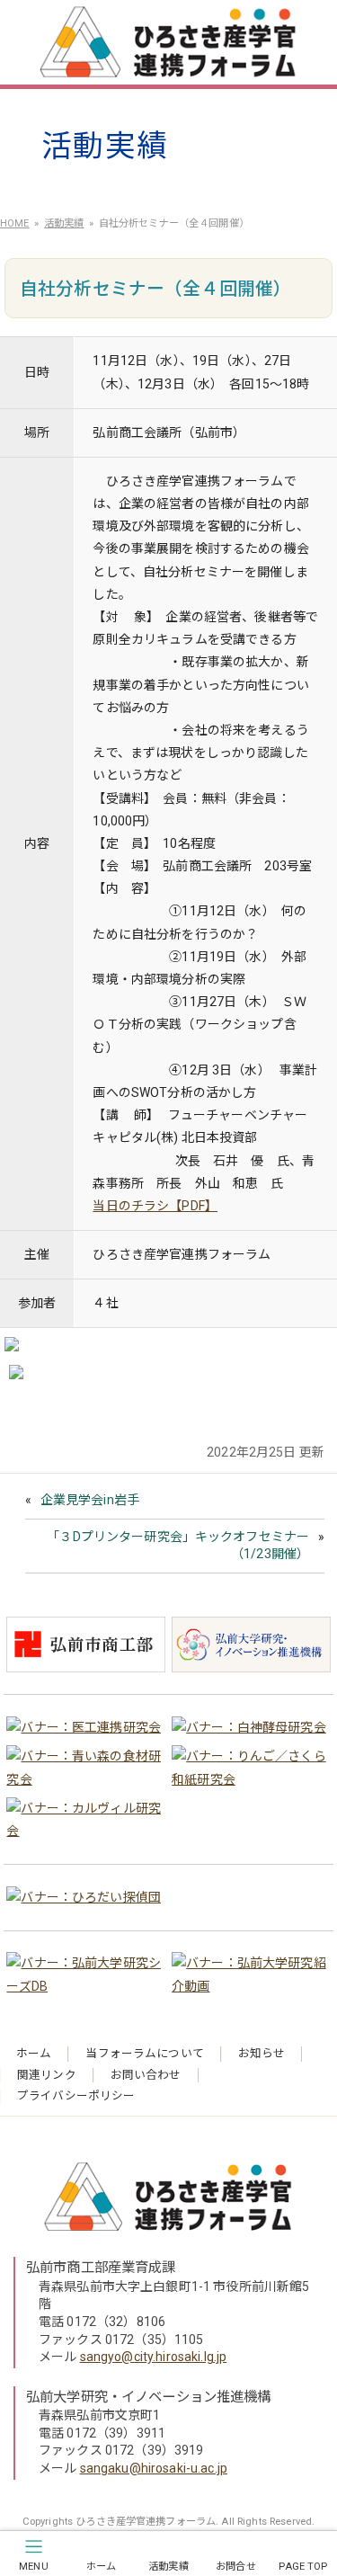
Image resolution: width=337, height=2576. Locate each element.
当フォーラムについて (144, 2053)
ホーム (34, 2053)
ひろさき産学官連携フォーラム (173, 45)
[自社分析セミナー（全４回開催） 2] (16, 1376)
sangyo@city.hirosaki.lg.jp (154, 2357)
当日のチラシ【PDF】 (155, 1206)
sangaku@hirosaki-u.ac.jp (154, 2468)
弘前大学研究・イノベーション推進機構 (149, 2397)
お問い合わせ (146, 2075)
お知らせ (262, 2053)
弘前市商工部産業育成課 (101, 2268)
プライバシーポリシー (76, 2095)
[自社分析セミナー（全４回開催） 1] (12, 1348)
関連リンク (47, 2075)
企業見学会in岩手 (90, 1500)
